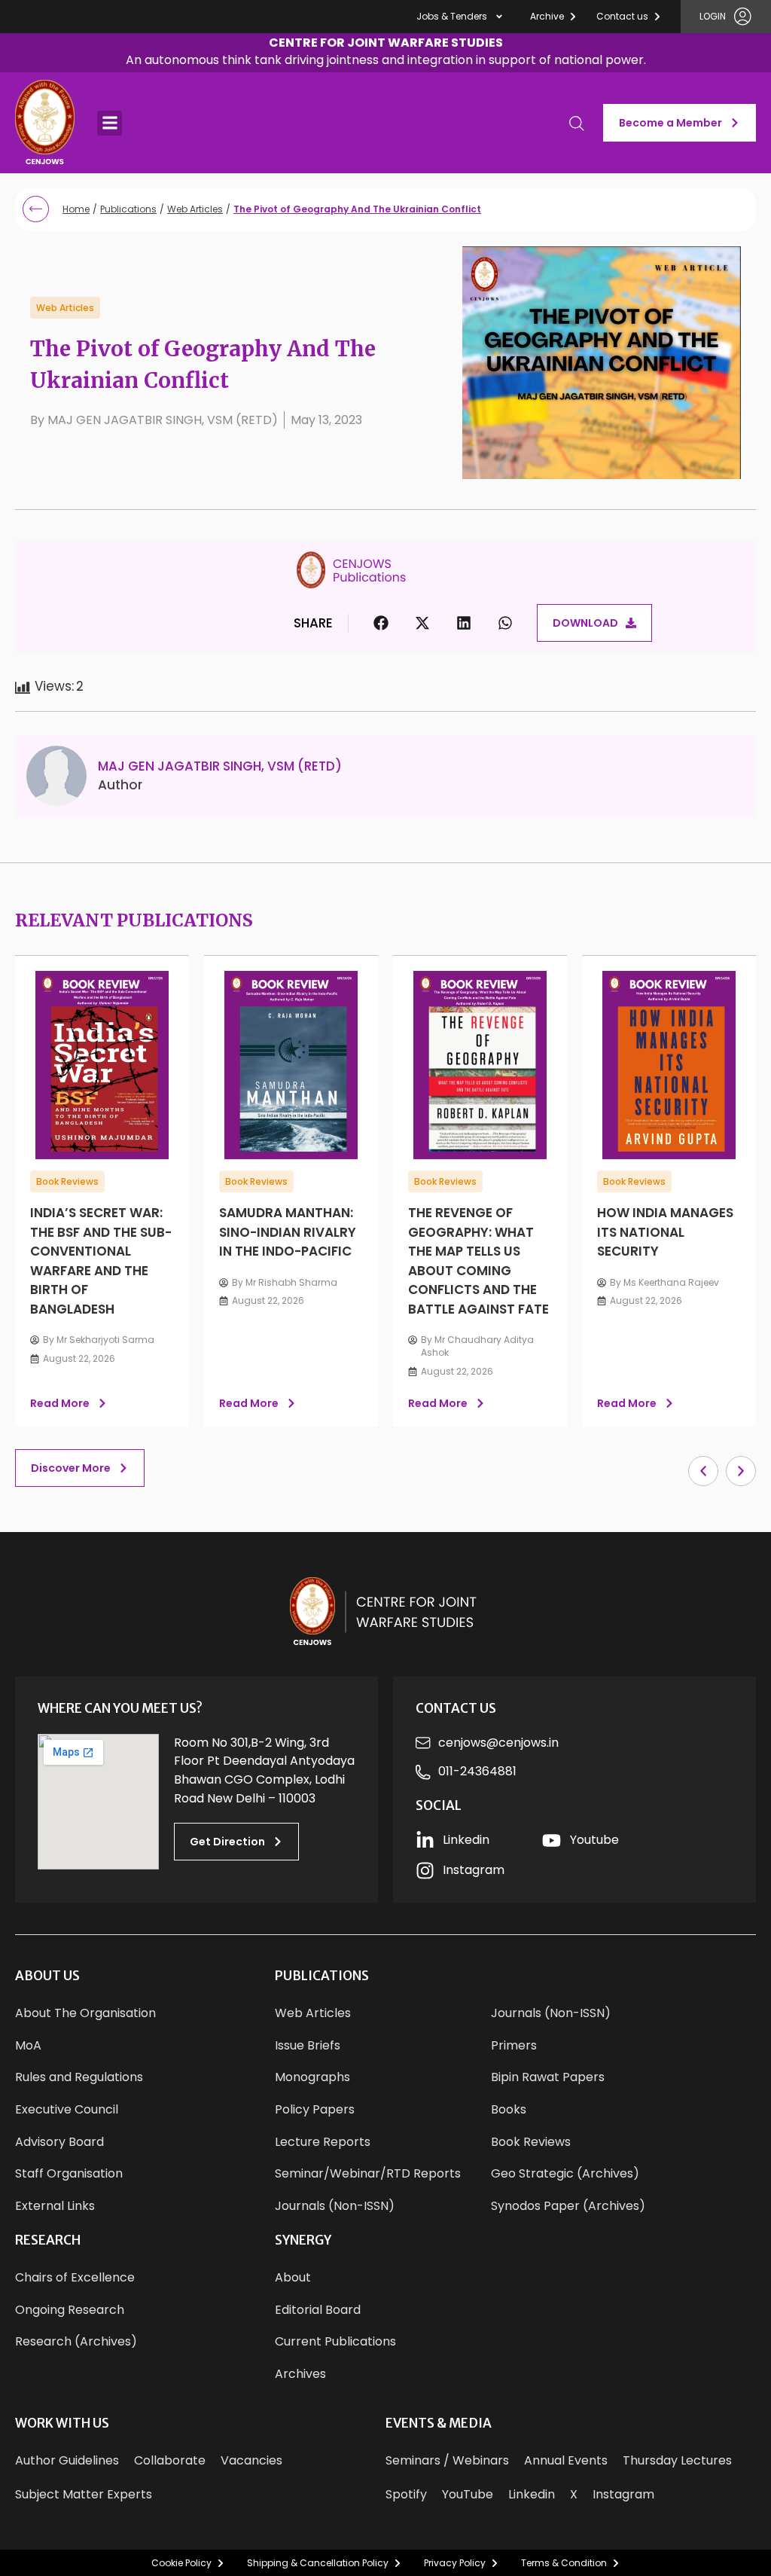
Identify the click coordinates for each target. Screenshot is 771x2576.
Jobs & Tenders (452, 16)
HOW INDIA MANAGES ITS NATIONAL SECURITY (665, 1232)
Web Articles (195, 209)
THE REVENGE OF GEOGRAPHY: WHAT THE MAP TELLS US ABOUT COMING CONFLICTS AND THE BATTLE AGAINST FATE (478, 1261)
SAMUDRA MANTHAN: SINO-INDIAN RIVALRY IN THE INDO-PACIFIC (288, 1232)
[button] (386, 53)
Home (76, 209)
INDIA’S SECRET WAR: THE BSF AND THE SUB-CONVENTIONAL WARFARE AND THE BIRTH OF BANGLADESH (101, 1261)
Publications (128, 209)
